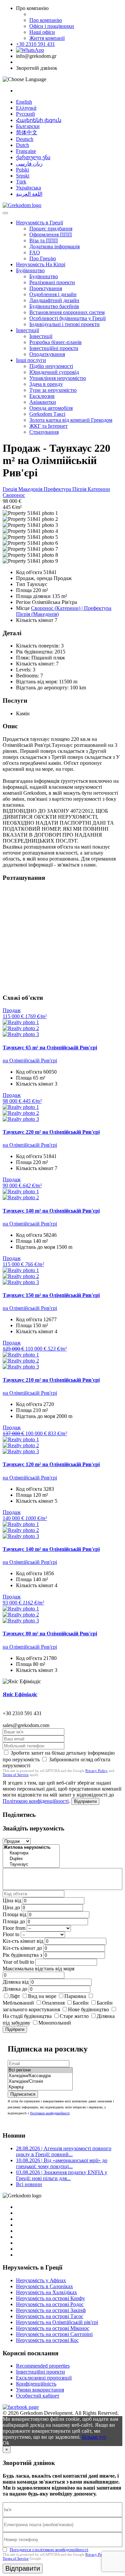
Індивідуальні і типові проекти (64, 324)
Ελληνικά (26, 108)
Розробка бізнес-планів (55, 342)
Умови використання (40, 2390)
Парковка (75, 1996)
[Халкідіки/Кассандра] (40, 2076)
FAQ (35, 252)
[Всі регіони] (40, 2070)
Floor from (14, 1928)
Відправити (85, 1801)
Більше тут (94, 2437)
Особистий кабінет (38, 2396)
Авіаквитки (43, 402)
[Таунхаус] (31, 1865)
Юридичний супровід (54, 372)
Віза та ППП (44, 240)
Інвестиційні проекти (54, 348)
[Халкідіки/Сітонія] (40, 2082)
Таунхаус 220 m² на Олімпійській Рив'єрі (51, 1132)
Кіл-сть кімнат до (22, 1948)
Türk (21, 182)
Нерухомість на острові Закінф (51, 2310)
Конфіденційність (36, 2384)
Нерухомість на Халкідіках (46, 2292)
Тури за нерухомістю (53, 390)
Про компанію (46, 20)
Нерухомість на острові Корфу (50, 2298)
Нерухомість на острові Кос (47, 2340)
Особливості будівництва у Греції (67, 318)
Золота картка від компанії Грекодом (71, 420)
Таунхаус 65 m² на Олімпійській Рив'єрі (50, 1048)
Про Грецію (43, 258)
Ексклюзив (42, 396)
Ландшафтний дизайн (54, 300)
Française (26, 151)
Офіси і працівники (52, 26)
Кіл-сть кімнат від (23, 1941)
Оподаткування (47, 354)
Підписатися (23, 2094)
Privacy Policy (96, 1771)
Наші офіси (42, 32)
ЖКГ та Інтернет (48, 426)
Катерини (99, 489)
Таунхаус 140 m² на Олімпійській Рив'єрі (51, 1211)
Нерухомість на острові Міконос (53, 2328)
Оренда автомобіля (51, 408)
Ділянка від (16, 1982)
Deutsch (25, 139)
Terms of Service (16, 1775)
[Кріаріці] (40, 2087)
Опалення (53, 2003)
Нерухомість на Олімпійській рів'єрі (57, 2322)
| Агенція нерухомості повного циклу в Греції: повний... (64, 2151)
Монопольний (55, 2023)
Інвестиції (27, 330)
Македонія (31, 489)
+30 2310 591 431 (35, 44)
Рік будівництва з (22, 1955)
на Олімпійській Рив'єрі (30, 1060)
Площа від (14, 1914)
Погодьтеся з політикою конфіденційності (49, 2550)
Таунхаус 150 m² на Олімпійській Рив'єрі (51, 1295)
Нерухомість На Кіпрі (41, 264)
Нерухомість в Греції (39, 223)
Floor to (11, 1934)
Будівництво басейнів (54, 306)
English (24, 102)
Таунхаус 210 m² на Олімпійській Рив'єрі (51, 1380)
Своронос (14, 495)
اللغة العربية (29, 194)
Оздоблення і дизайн (53, 294)
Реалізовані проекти (52, 282)
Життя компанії (47, 38)
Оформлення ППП (51, 234)
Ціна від (12, 1900)
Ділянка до (15, 1989)
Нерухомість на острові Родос (50, 2304)
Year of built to (18, 1962)
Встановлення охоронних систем (67, 312)
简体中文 (27, 132)
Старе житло (74, 2016)
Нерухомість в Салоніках (44, 2286)
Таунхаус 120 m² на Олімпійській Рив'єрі (51, 1464)
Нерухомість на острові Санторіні (54, 2334)
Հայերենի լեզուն (39, 120)
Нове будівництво (88, 2009)
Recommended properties (43, 2366)
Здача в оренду (46, 384)
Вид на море (42, 1996)
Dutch (22, 145)
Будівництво (30, 270)
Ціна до (11, 1907)
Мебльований (18, 2003)
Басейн (81, 2003)
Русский (25, 114)
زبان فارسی (29, 164)
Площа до (14, 1921)
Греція (10, 489)
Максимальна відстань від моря (38, 1969)
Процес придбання (51, 229)
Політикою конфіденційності (36, 1801)
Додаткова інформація (54, 246)
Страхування (44, 432)
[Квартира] (31, 1853)
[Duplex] (31, 1859)
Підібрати (15, 2029)
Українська (28, 188)
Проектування (46, 288)
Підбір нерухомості (51, 366)
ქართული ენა (33, 157)
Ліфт (15, 1996)
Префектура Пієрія (66, 489)
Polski (22, 170)
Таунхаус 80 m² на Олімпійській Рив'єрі (50, 1634)
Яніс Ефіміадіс (20, 1694)
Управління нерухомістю (58, 378)
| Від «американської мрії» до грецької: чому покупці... (62, 2163)
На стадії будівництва (27, 2016)
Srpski (23, 176)
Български (28, 126)
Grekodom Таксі (47, 414)
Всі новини (29, 2184)
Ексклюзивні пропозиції (44, 2378)
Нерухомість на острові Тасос (50, 2316)
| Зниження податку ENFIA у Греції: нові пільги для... (62, 2175)
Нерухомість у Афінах (41, 2280)
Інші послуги (31, 360)
